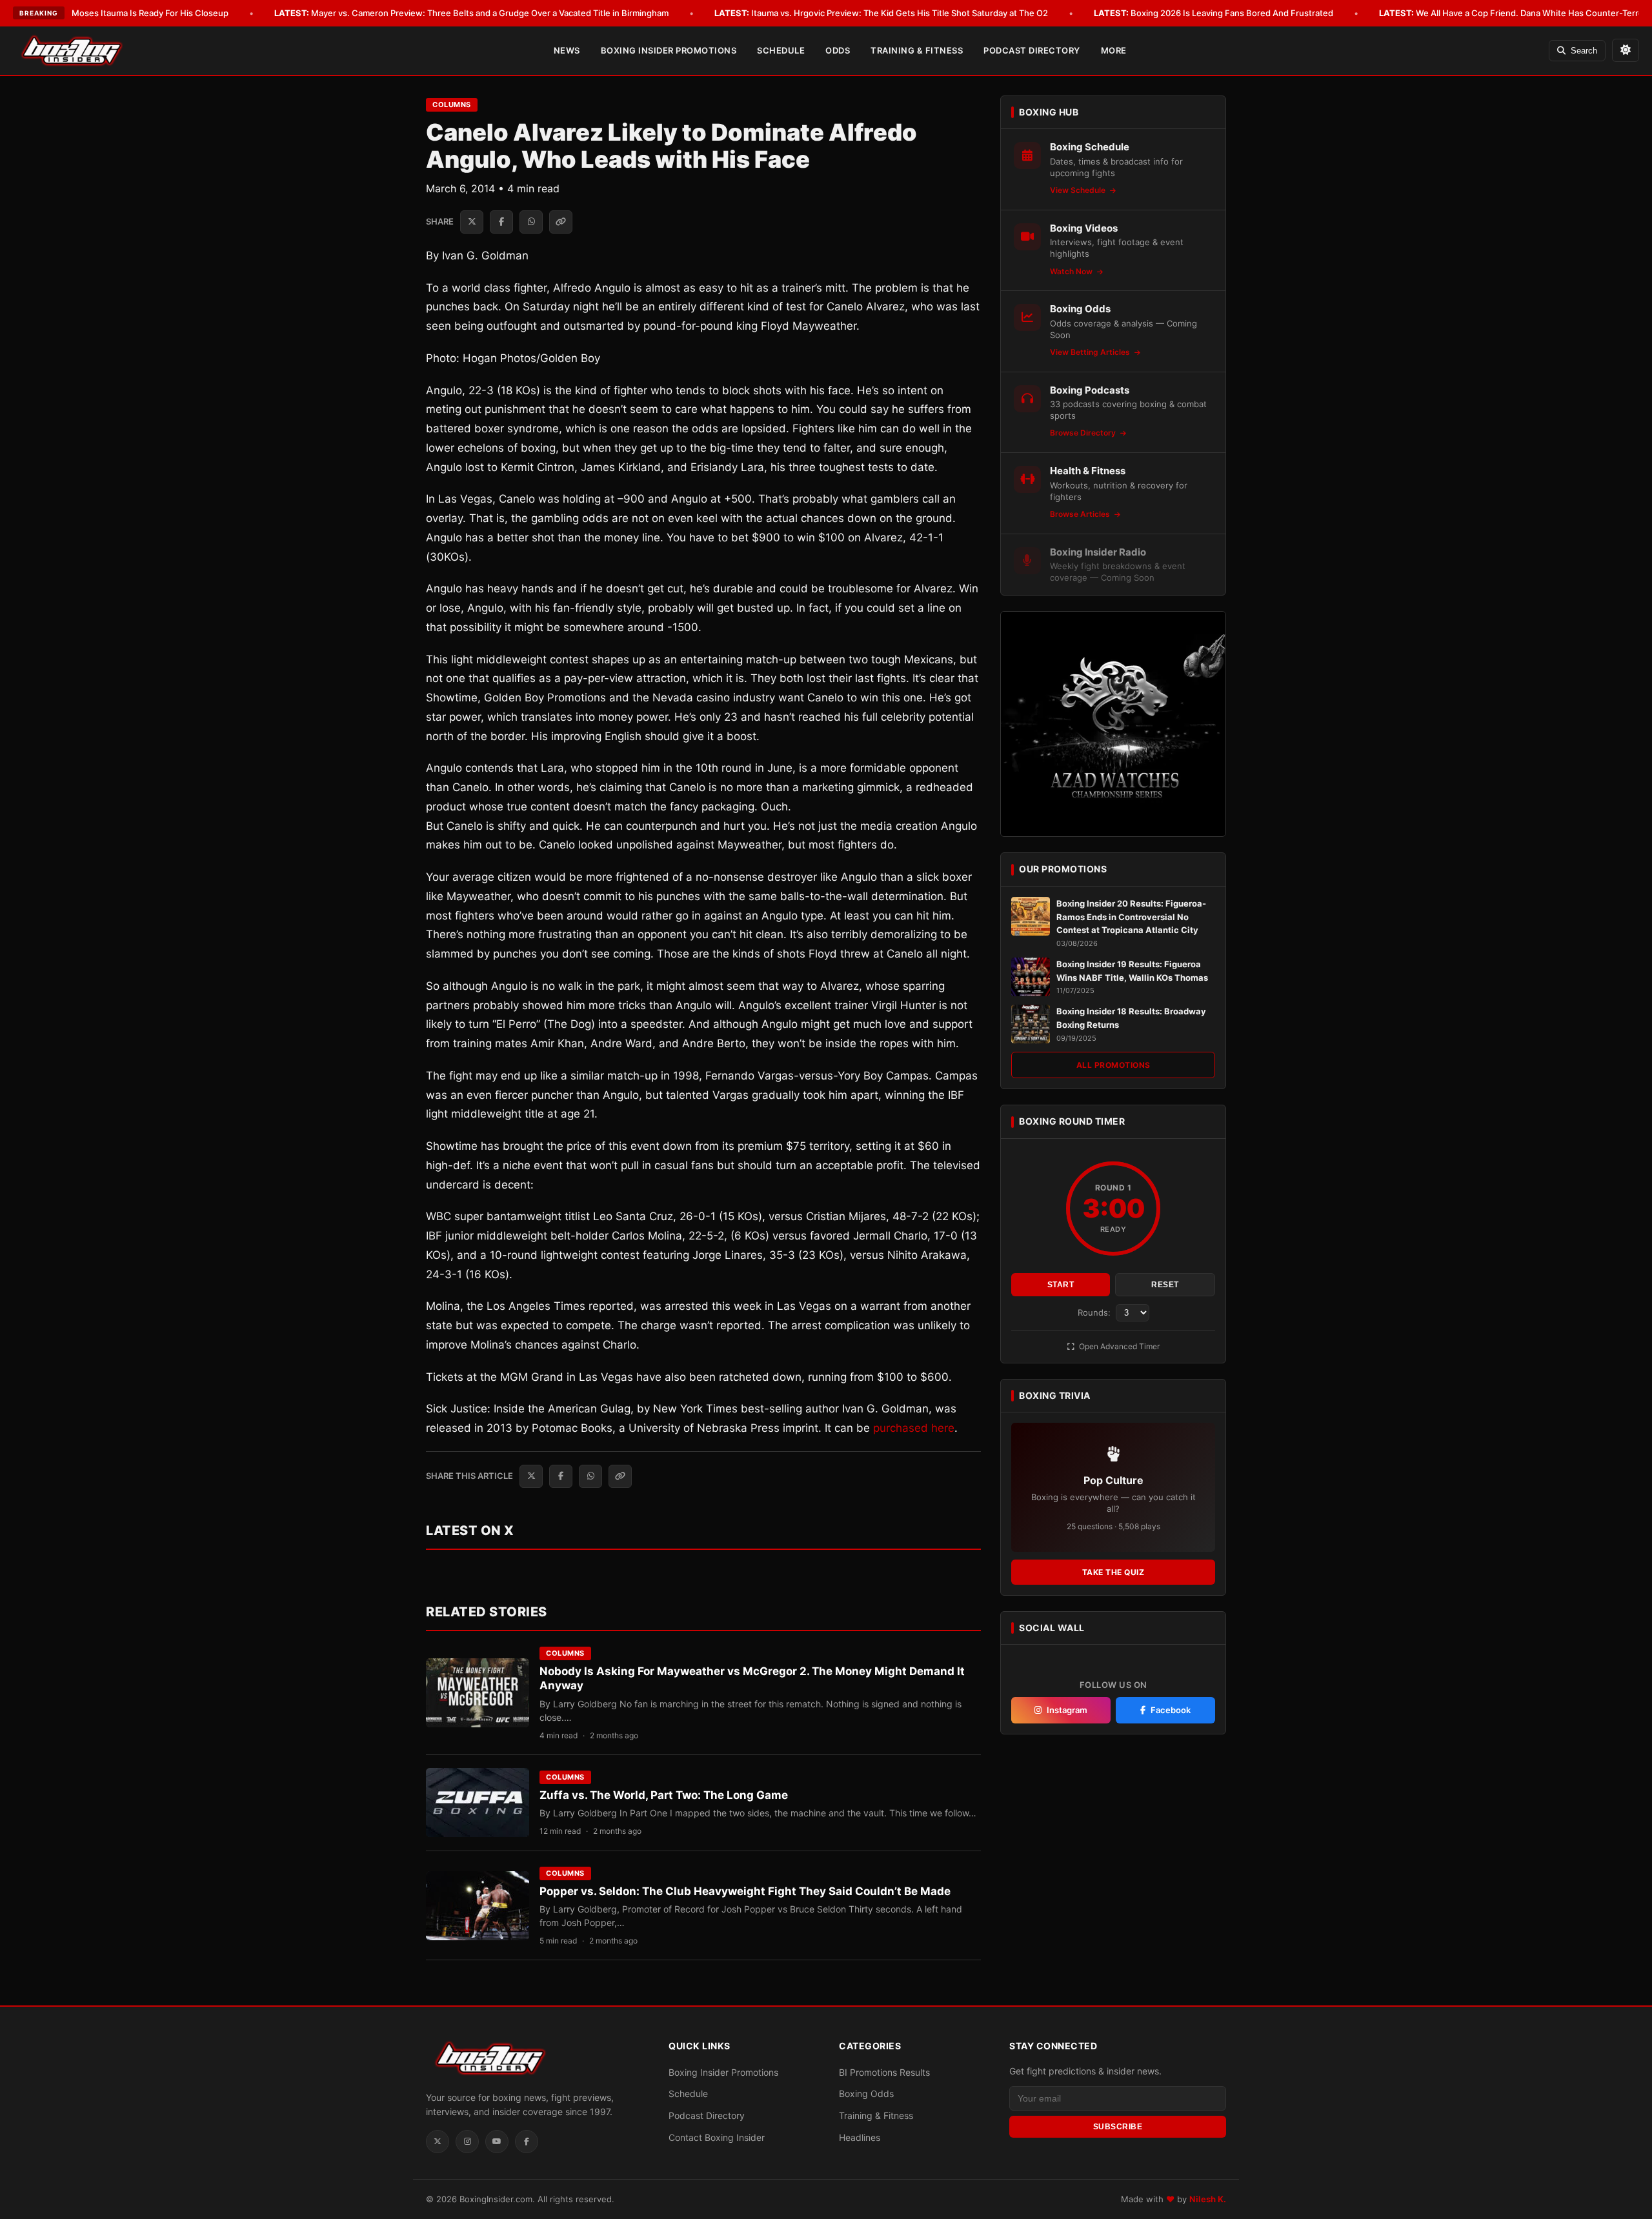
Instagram (1067, 1710)
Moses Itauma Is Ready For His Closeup (132, 13)
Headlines (860, 2137)
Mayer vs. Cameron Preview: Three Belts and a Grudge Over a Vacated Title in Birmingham (471, 13)
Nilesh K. (1208, 2199)
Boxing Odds (866, 2093)
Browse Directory (1084, 433)
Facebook (1171, 1710)
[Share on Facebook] (501, 222)
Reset (1165, 1285)
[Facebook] (527, 2142)
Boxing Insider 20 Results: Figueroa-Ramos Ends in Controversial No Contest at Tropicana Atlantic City (1131, 917)
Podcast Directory (1032, 50)
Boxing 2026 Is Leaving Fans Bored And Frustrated (1214, 13)
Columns (452, 105)
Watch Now (1072, 271)
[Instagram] (467, 2142)
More (1114, 50)
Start (1061, 1285)
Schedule (781, 50)
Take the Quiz (1113, 1572)
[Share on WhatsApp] (531, 222)
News (567, 50)
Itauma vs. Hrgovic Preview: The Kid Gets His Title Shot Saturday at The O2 (881, 13)
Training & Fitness (917, 50)
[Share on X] (472, 222)
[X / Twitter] (438, 2142)
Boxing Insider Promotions (669, 50)
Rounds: (1095, 1312)
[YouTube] (497, 2142)
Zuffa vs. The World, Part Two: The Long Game (664, 1795)
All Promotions (1113, 1065)
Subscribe (1118, 2127)
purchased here (914, 1428)
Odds (838, 50)
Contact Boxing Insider (717, 2137)
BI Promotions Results (884, 2072)
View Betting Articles (1091, 352)
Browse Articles (1081, 514)
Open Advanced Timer (1118, 1346)
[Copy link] (561, 222)
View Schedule (1079, 190)
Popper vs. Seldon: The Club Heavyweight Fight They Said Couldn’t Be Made (745, 1891)
